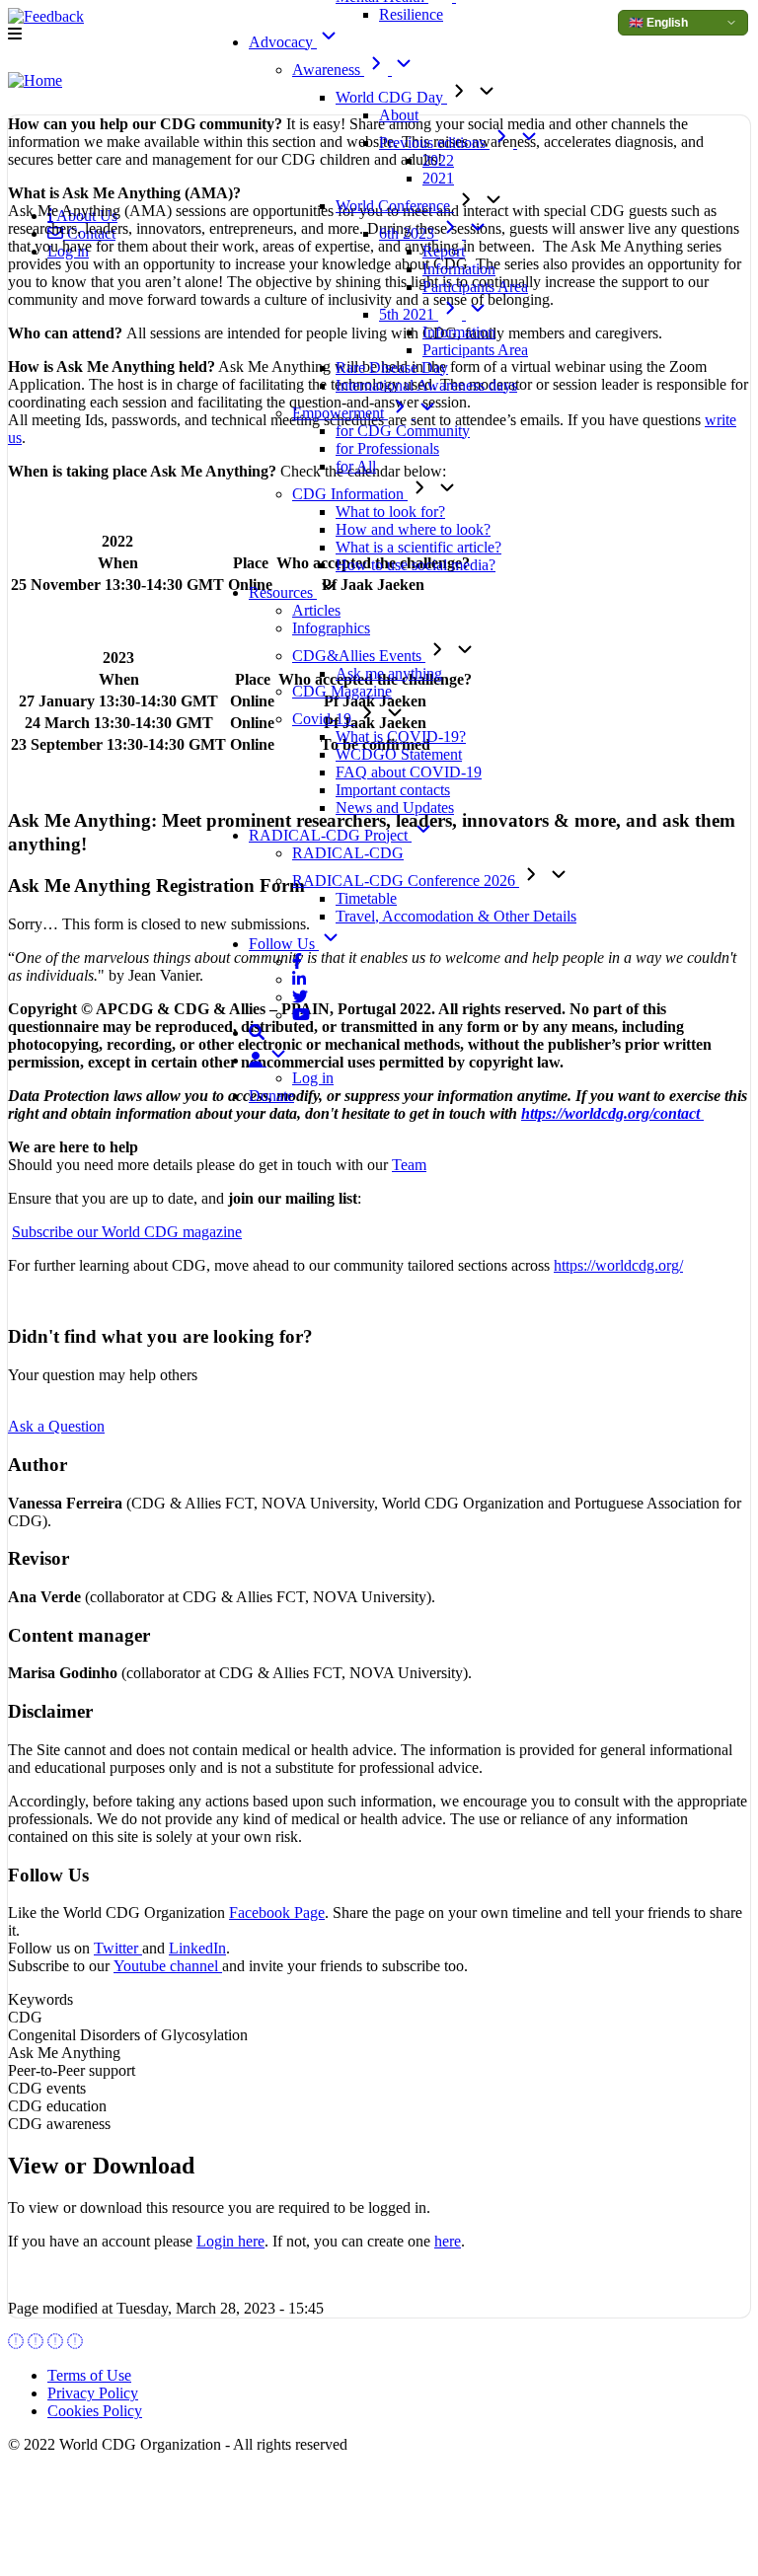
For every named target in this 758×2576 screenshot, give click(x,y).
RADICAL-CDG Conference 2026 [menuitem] (406, 881)
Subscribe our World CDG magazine (127, 1232)
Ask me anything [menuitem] (389, 673)
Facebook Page (277, 1913)
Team (409, 1165)
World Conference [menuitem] (395, 206)
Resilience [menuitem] (411, 14)
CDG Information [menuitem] (350, 494)
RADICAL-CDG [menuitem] (348, 853)
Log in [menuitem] (313, 1078)
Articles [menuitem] (316, 610)
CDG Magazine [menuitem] (342, 691)
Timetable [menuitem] (366, 898)
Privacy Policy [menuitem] (93, 2393)
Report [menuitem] (444, 251)
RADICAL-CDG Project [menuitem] (330, 835)
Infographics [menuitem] (331, 628)
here (448, 2241)
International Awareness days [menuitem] (426, 385)
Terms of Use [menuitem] (89, 2375)
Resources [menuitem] (283, 592)
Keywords (40, 1999)
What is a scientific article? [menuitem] (418, 547)
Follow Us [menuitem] (284, 944)
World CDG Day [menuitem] (391, 97)
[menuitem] (297, 961)
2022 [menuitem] (438, 160)
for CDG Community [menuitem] (403, 431)
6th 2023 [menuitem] (409, 233)
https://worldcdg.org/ (618, 1265)
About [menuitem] (399, 115)
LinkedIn (197, 1948)
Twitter (118, 1948)
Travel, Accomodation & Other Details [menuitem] (456, 916)
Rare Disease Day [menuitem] (392, 368)
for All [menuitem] (356, 466)
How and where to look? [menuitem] (413, 529)
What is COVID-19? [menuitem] (401, 736)
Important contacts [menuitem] (393, 790)
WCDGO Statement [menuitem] (399, 754)
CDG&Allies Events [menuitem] (359, 656)
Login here (230, 2241)
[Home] (35, 81)
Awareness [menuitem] (328, 70)
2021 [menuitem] (438, 178)
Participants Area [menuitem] (475, 287)
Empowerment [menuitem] (340, 413)
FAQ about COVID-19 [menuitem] (409, 772)
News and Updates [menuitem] (395, 808)
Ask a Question (56, 1426)
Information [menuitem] (459, 269)
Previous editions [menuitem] (434, 143)
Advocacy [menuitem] (283, 42)
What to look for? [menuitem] (390, 512)
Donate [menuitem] (271, 1096)
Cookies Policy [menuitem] (95, 2411)
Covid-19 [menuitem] (324, 719)
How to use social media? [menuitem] (416, 565)
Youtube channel (168, 1966)
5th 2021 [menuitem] (409, 314)
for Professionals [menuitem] (387, 448)
